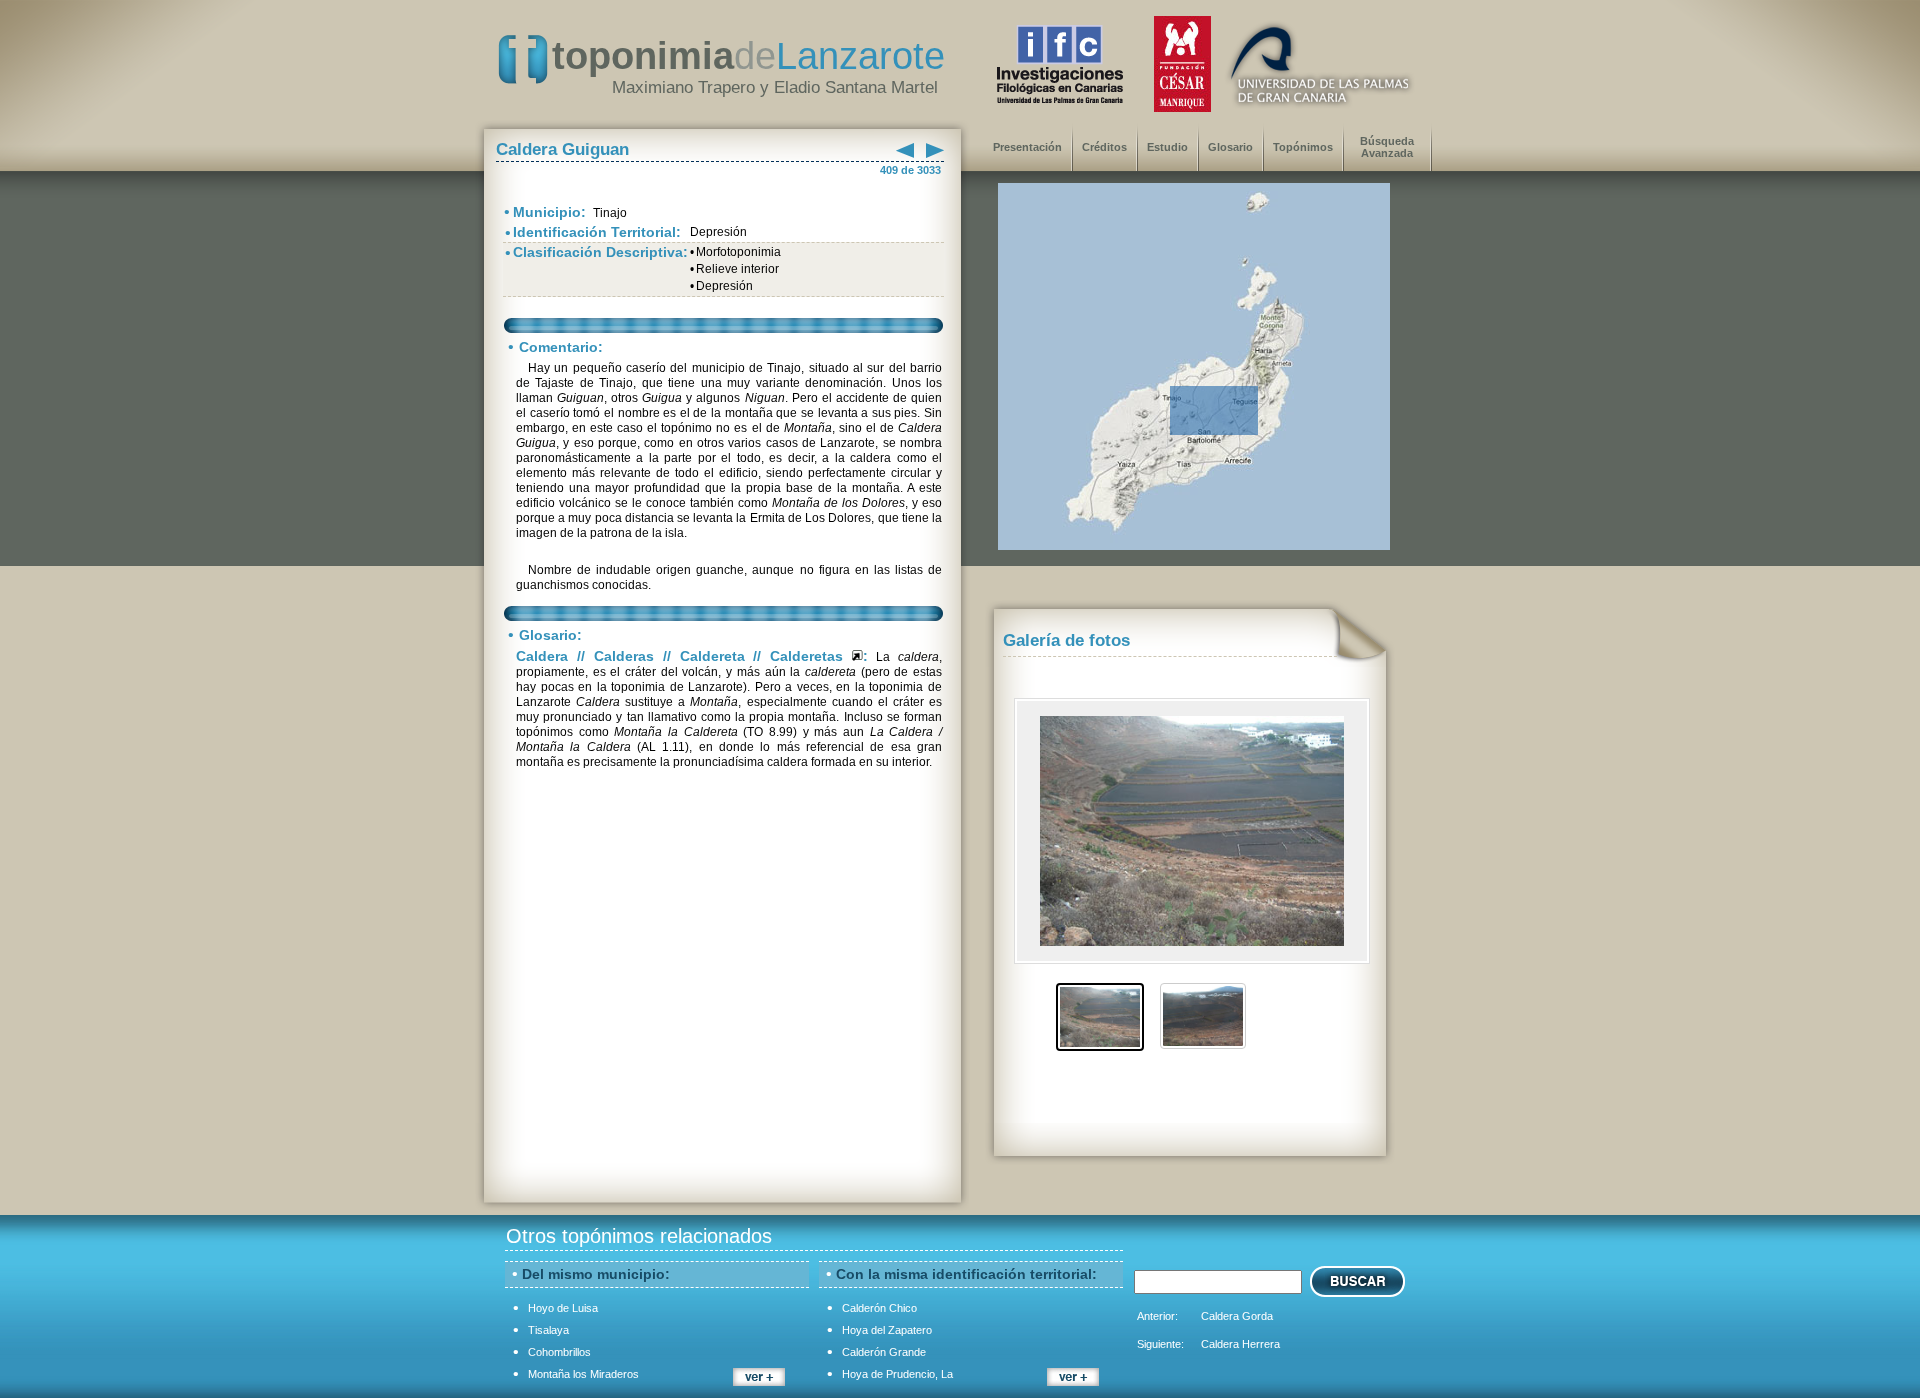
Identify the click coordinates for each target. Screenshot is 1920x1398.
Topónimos (1303, 147)
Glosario (1230, 147)
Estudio (1167, 147)
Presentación (1027, 147)
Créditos (1104, 147)
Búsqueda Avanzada (1387, 147)
